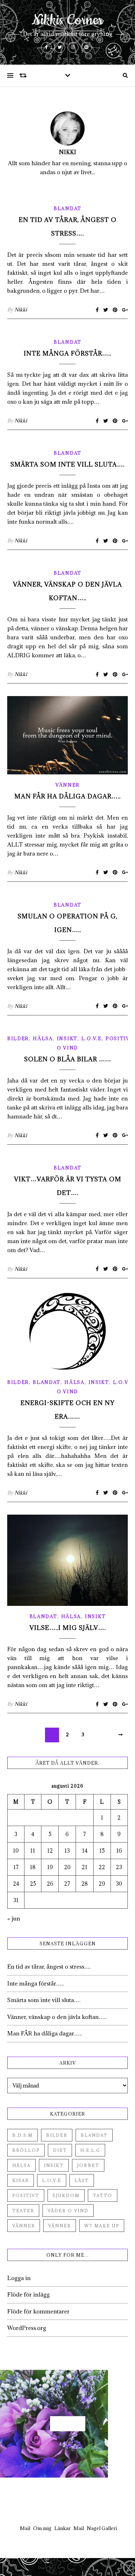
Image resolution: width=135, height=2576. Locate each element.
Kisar (21, 2180)
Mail (25, 2528)
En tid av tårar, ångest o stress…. (49, 1966)
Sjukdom (66, 2195)
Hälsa (43, 1038)
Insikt (67, 1038)
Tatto (103, 2195)
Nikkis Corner (67, 20)
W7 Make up (102, 2226)
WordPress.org (27, 2328)
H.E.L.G (90, 2150)
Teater (23, 2211)
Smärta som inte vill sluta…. (67, 464)
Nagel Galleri (102, 2528)
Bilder (18, 1038)
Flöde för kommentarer (38, 2311)
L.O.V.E (91, 1038)
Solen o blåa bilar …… (68, 1059)
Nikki (68, 152)
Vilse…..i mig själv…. (68, 1628)
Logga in (19, 2278)
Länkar (62, 2528)
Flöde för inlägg (28, 2294)
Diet (60, 2150)
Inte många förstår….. (67, 353)
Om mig (42, 2528)
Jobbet (88, 2165)
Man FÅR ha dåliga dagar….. (67, 796)
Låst (82, 2180)
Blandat (67, 208)
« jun (14, 1918)
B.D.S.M (22, 2135)
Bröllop (26, 2150)
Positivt (120, 1038)
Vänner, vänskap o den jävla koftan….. (57, 2017)
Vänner (67, 785)
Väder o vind (68, 2211)
